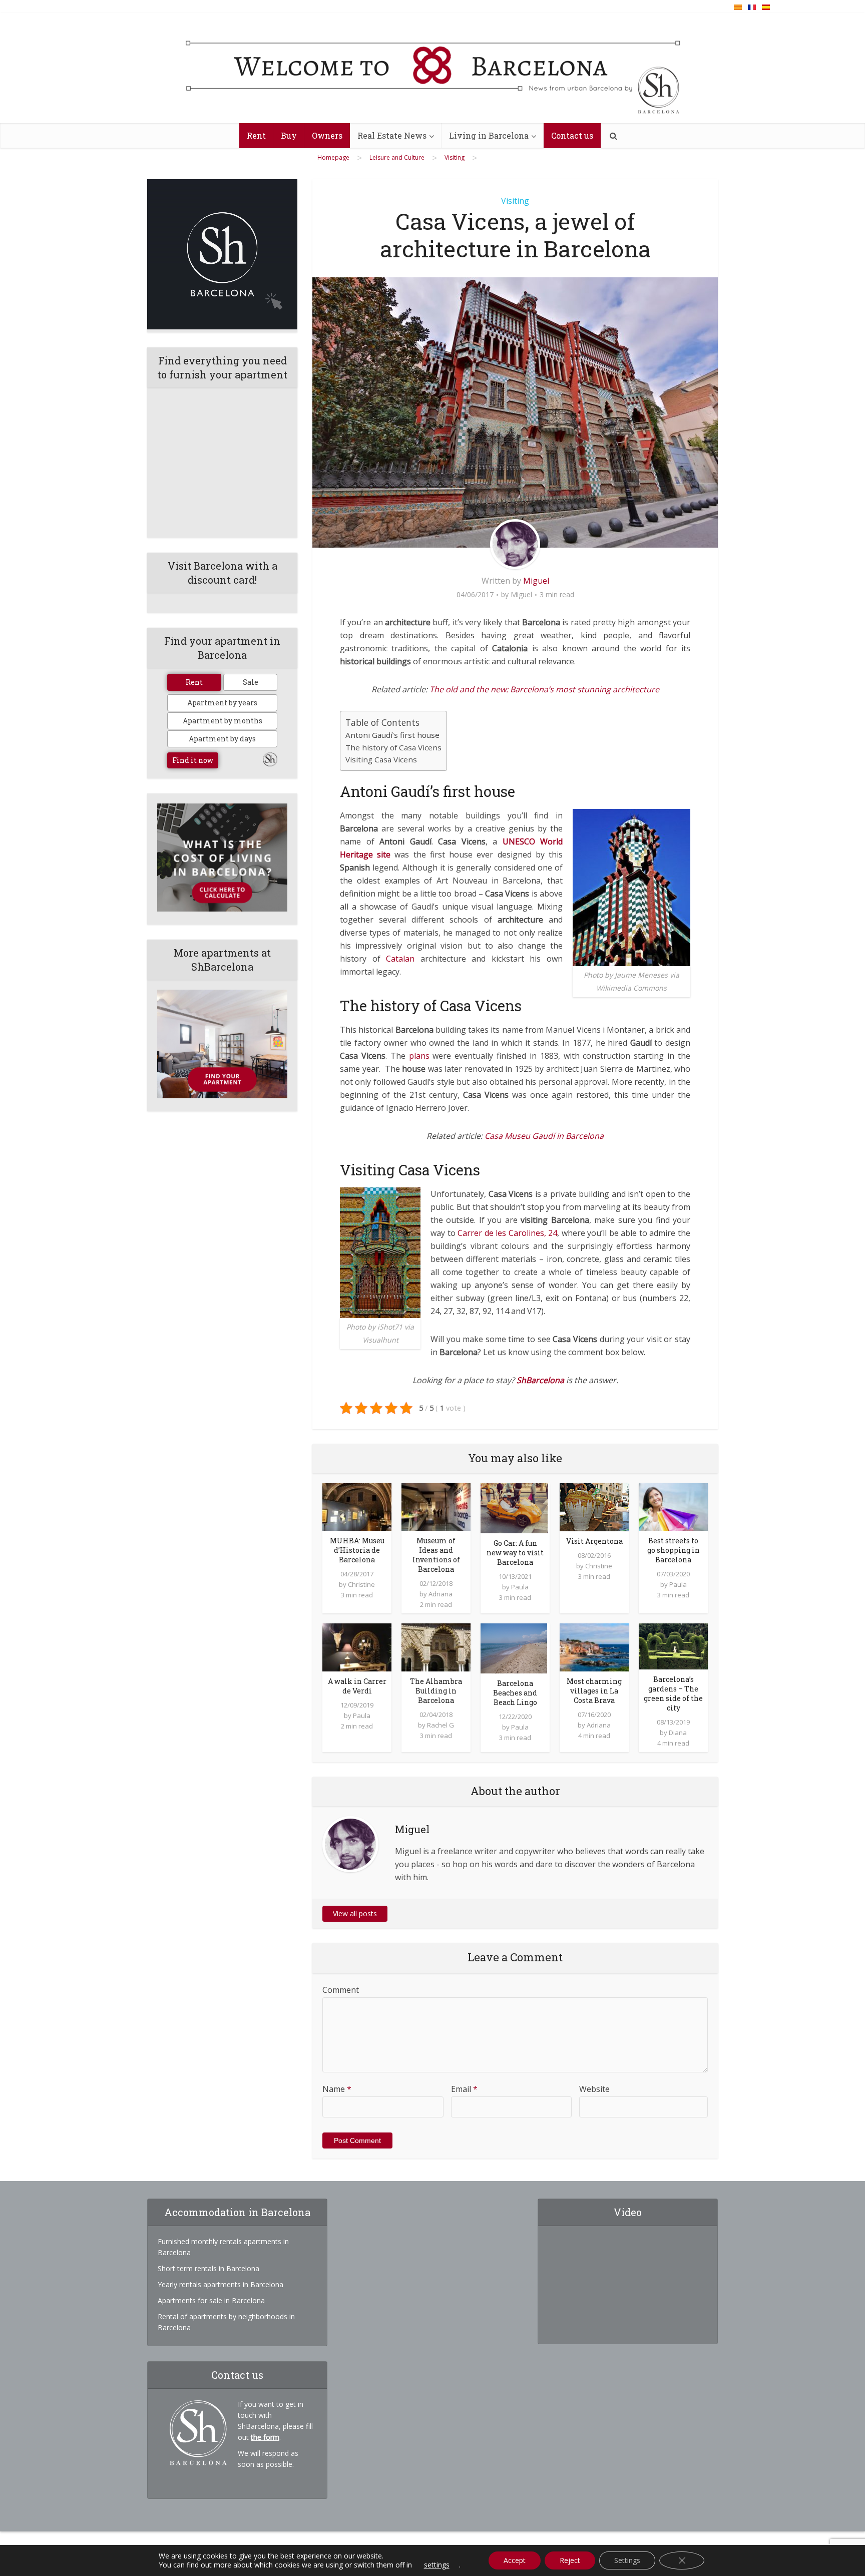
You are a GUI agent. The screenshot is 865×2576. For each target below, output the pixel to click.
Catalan (400, 959)
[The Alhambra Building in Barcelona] (436, 1646)
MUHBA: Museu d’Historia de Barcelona (357, 1550)
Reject (570, 2560)
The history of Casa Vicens (393, 747)
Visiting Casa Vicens (381, 759)
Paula (520, 1587)
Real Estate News (392, 135)
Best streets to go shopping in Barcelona (674, 1550)
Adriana (441, 1594)
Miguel (536, 581)
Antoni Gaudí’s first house (392, 735)
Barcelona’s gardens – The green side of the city (673, 1693)
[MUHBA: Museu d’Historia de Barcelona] (357, 1506)
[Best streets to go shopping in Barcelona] (673, 1506)
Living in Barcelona (489, 135)
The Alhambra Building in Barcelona (436, 1691)
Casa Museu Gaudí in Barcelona (544, 1136)
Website (594, 2089)
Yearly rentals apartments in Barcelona (221, 2284)
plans (419, 1056)
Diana (678, 1733)
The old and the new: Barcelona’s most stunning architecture (544, 689)
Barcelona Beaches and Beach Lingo (515, 1693)
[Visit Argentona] (594, 1506)
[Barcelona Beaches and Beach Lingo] (514, 1648)
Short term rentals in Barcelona (208, 2268)
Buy (289, 135)
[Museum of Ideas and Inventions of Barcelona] (436, 1506)
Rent (256, 135)
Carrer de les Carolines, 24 (507, 1233)
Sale (251, 682)
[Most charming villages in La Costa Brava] (594, 1646)
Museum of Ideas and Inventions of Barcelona (436, 1555)
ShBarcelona (540, 1380)
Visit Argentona (594, 1541)
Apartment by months (223, 721)
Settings (627, 2560)
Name (337, 2089)
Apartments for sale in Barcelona (211, 2300)
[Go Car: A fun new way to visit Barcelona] (514, 1507)
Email (464, 2089)
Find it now (193, 760)
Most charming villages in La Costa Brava (594, 1691)
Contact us (572, 135)
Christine (361, 1584)
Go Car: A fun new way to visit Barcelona (515, 1553)
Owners (327, 135)
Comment (341, 1990)
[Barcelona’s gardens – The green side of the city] (673, 1646)
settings (437, 2565)
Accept (515, 2560)
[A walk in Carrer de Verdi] (357, 1646)
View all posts (355, 1913)
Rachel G (441, 1725)
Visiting (515, 201)
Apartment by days (222, 739)
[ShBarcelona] (433, 69)
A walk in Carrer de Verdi (357, 1686)
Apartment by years (222, 703)
